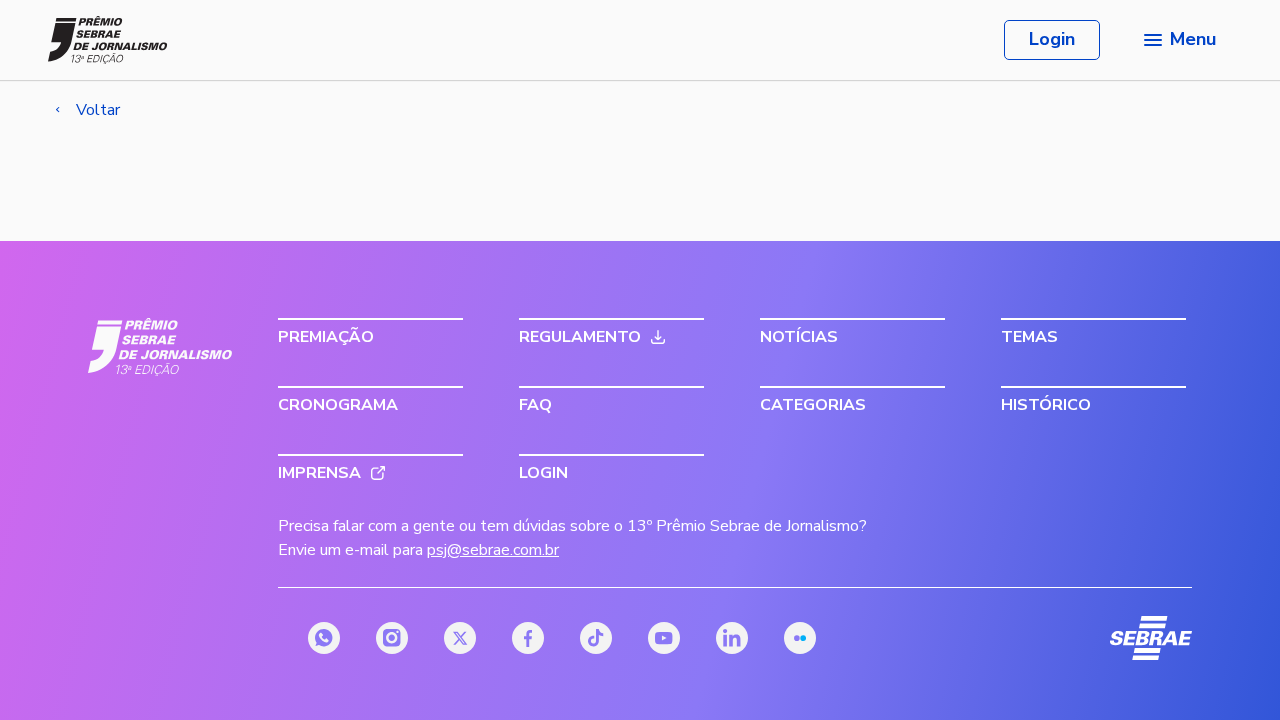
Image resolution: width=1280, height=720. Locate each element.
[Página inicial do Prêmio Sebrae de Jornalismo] (108, 40)
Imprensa (319, 473)
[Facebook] (528, 638)
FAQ (535, 405)
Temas (1029, 337)
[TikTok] (596, 638)
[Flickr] (800, 638)
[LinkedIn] (732, 638)
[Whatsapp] (324, 638)
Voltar (98, 110)
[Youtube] (664, 638)
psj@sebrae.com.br (493, 550)
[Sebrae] (160, 347)
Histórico (1046, 405)
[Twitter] (460, 638)
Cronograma (338, 405)
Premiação (326, 337)
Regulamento (580, 337)
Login (1052, 39)
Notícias (799, 337)
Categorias (813, 405)
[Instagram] (392, 638)
